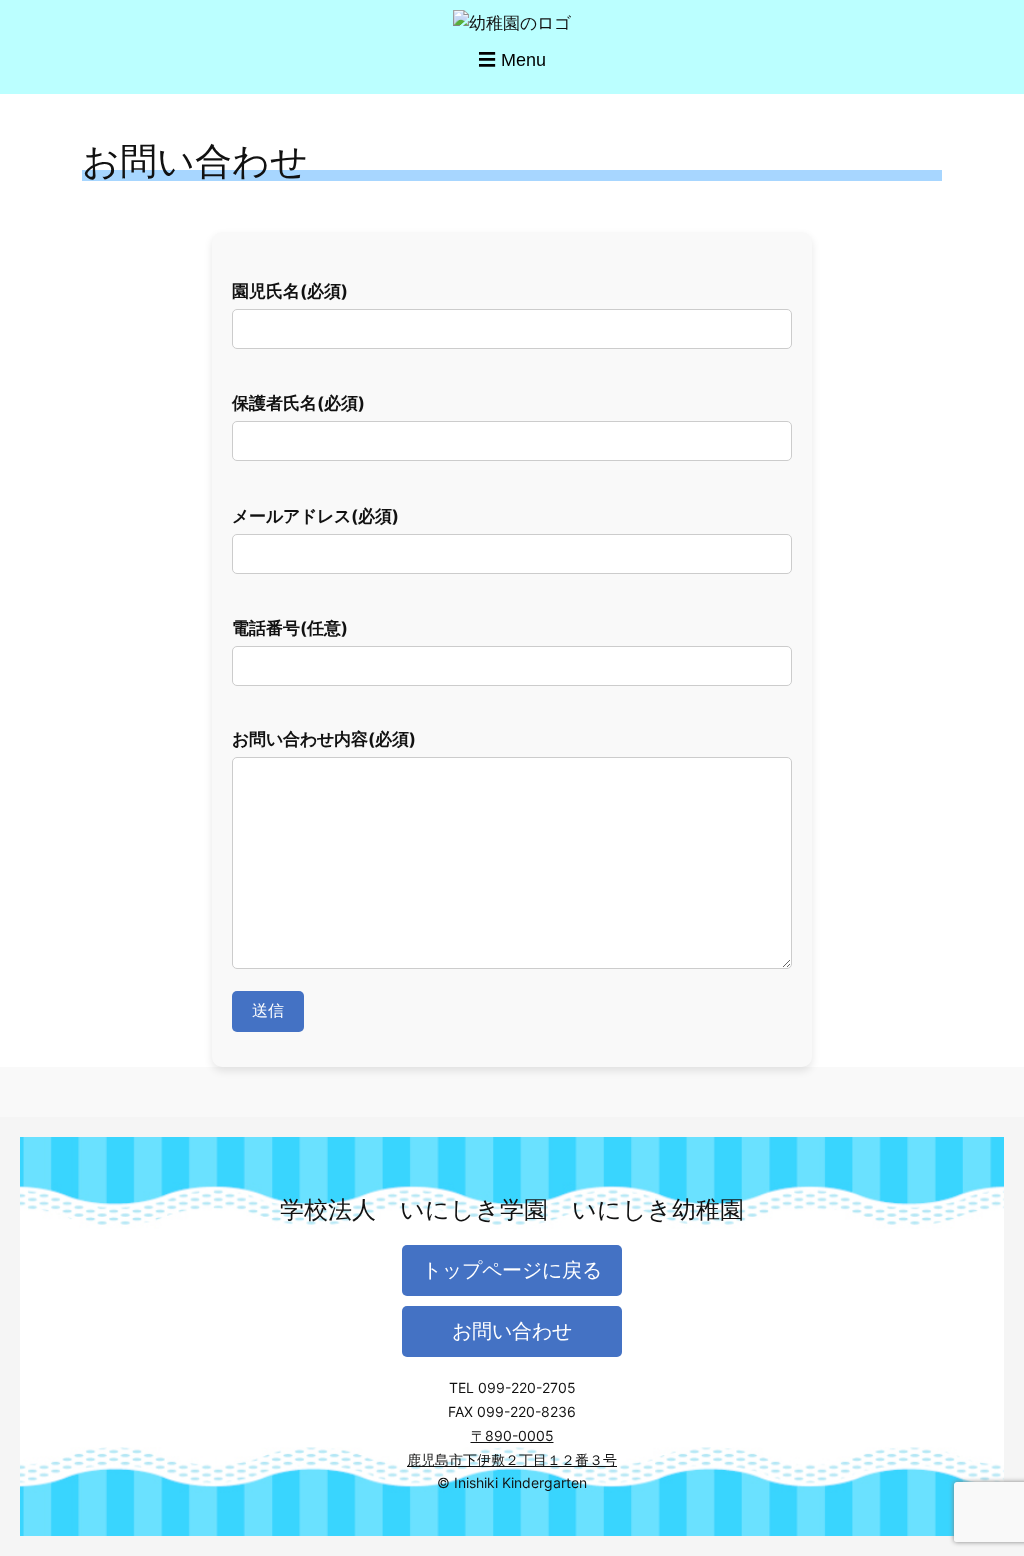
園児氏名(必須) (290, 291)
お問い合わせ (512, 1331)
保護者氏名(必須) (298, 403)
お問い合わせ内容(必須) (324, 739)
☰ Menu (512, 60)
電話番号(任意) (290, 628)
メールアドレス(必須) (315, 516)
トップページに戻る (512, 1270)
